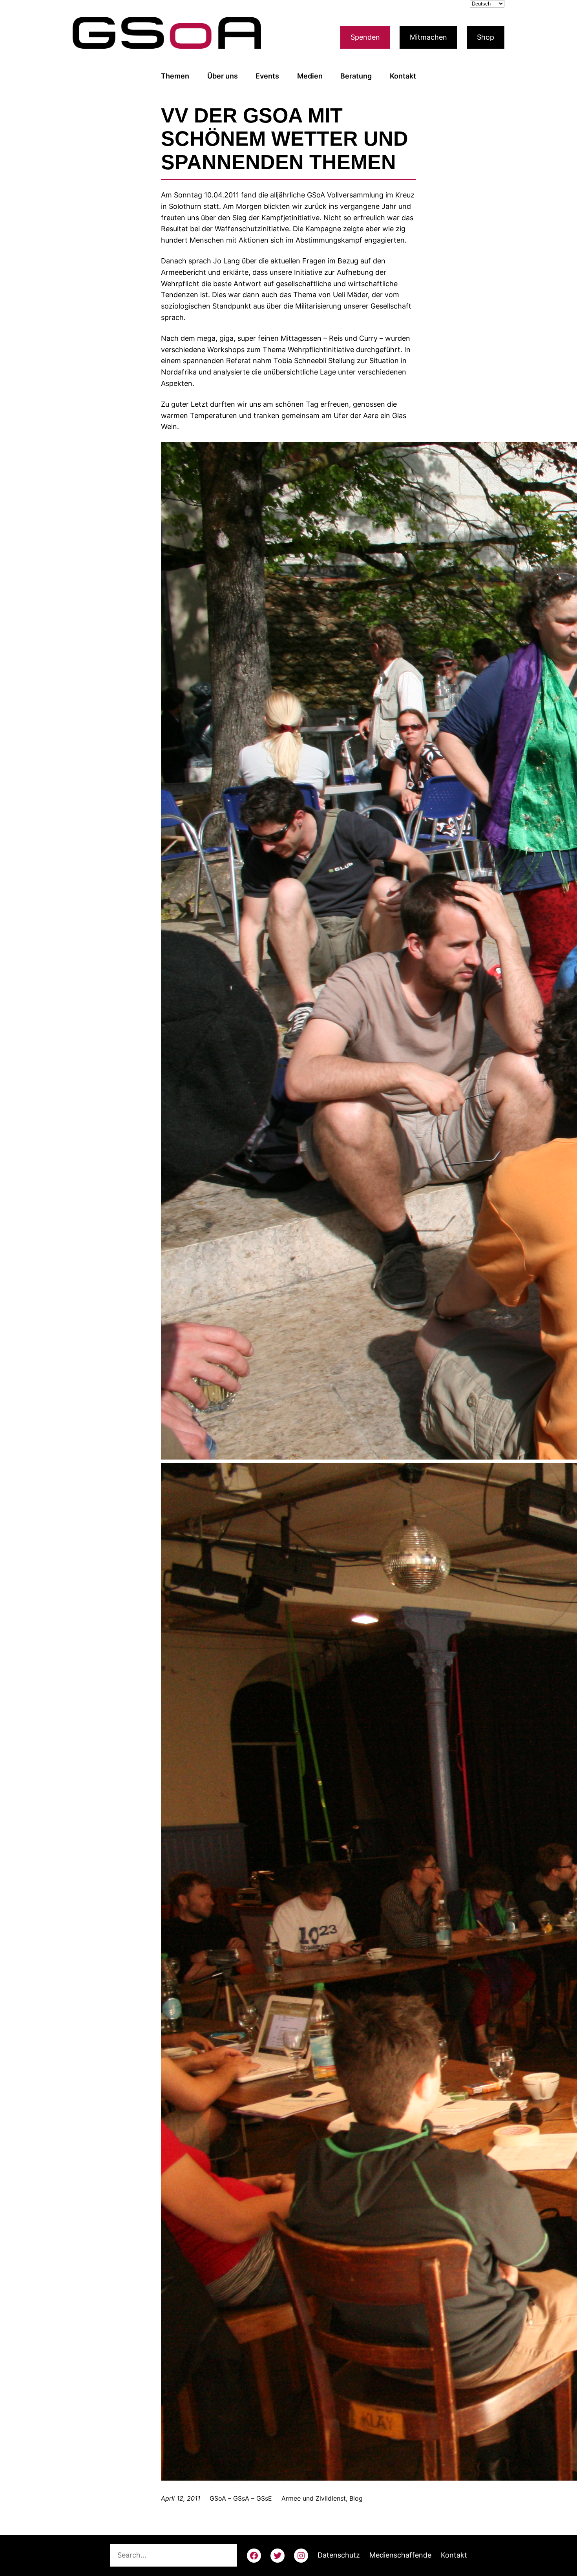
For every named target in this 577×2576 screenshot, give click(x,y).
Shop (486, 37)
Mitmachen (428, 37)
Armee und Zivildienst (314, 2498)
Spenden (365, 37)
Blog (356, 2498)
